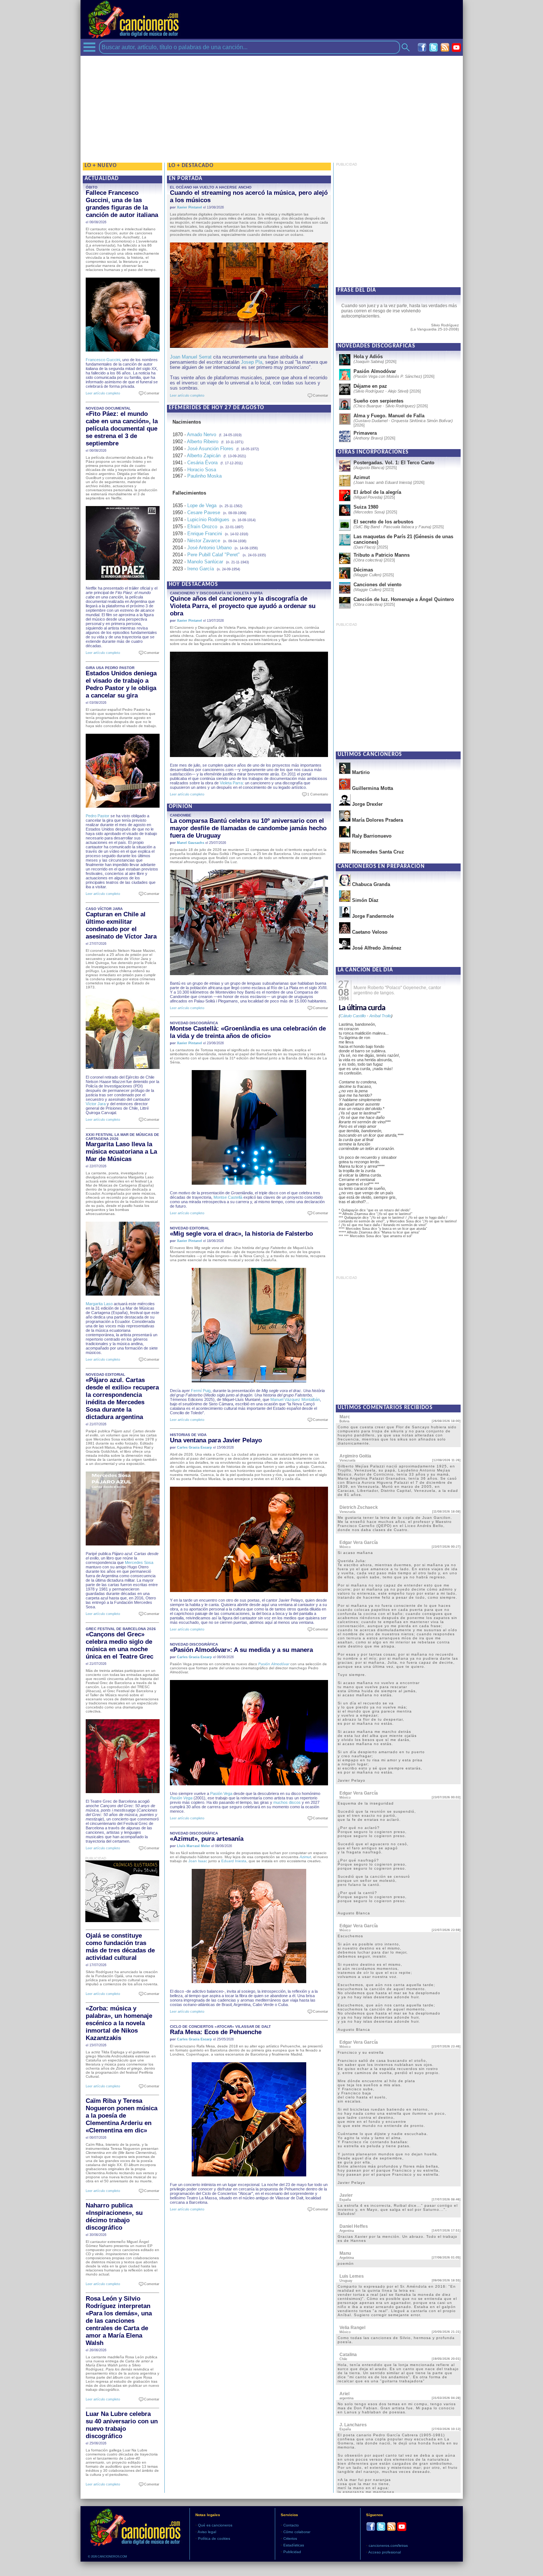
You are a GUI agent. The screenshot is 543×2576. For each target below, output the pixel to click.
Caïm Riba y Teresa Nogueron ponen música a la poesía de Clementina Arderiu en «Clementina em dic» (122, 2116)
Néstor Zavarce (204, 541)
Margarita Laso (99, 1304)
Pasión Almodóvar (274, 1664)
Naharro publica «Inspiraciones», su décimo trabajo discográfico (114, 2217)
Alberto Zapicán (204, 456)
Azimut (305, 1857)
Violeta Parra (231, 783)
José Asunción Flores (210, 449)
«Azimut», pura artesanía (207, 1839)
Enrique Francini (205, 534)
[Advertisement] (272, 108)
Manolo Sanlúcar (205, 562)
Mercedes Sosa (139, 1562)
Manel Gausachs (191, 843)
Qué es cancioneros (215, 2525)
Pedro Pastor (98, 816)
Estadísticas (294, 2545)
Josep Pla (252, 362)
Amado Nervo (202, 435)
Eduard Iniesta (234, 1861)
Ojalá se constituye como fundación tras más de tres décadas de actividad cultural (120, 1947)
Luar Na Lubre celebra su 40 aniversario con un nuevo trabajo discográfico (122, 2425)
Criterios (290, 2538)
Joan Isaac (198, 1861)
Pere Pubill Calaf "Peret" (214, 555)
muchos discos (287, 1802)
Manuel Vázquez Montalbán (295, 1399)
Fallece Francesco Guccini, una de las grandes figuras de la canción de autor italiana (122, 204)
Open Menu (89, 47)
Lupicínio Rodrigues (208, 520)
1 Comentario (316, 794)
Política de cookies (214, 2538)
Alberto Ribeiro (203, 442)
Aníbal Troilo (380, 1016)
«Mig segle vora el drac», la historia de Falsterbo (241, 1234)
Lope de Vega (202, 505)
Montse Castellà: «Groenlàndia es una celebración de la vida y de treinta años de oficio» (248, 1032)
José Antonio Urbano (209, 548)
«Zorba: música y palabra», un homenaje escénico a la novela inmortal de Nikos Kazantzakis (119, 2023)
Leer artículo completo (103, 393)
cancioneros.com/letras (388, 2546)
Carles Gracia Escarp (194, 1447)
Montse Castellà (228, 1197)
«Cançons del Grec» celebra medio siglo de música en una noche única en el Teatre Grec (119, 1645)
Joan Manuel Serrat (191, 357)
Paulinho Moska (204, 476)
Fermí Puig (201, 1391)
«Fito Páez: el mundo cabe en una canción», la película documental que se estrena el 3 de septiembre (122, 429)
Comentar (150, 393)
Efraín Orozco (202, 527)
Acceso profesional (385, 2552)
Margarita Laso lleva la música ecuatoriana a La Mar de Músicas (121, 1152)
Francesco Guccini (103, 360)
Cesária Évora (202, 463)
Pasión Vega (221, 1793)
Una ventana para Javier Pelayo (216, 1440)
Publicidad (292, 2552)
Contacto (291, 2525)
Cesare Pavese (204, 513)
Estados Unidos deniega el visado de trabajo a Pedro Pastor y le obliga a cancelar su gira (121, 684)
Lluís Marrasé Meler (194, 1846)
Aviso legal (207, 2532)
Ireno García (201, 569)
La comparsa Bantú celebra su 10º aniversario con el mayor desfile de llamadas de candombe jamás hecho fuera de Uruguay (248, 828)
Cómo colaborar (297, 2532)
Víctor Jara (96, 1104)
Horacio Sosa (202, 470)
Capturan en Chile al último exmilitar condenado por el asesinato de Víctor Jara (121, 925)
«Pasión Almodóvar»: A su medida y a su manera (241, 1650)
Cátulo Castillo (353, 1016)
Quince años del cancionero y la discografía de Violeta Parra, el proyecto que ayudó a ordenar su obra (243, 606)
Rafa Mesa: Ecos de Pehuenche (216, 2032)
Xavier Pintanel (189, 207)
